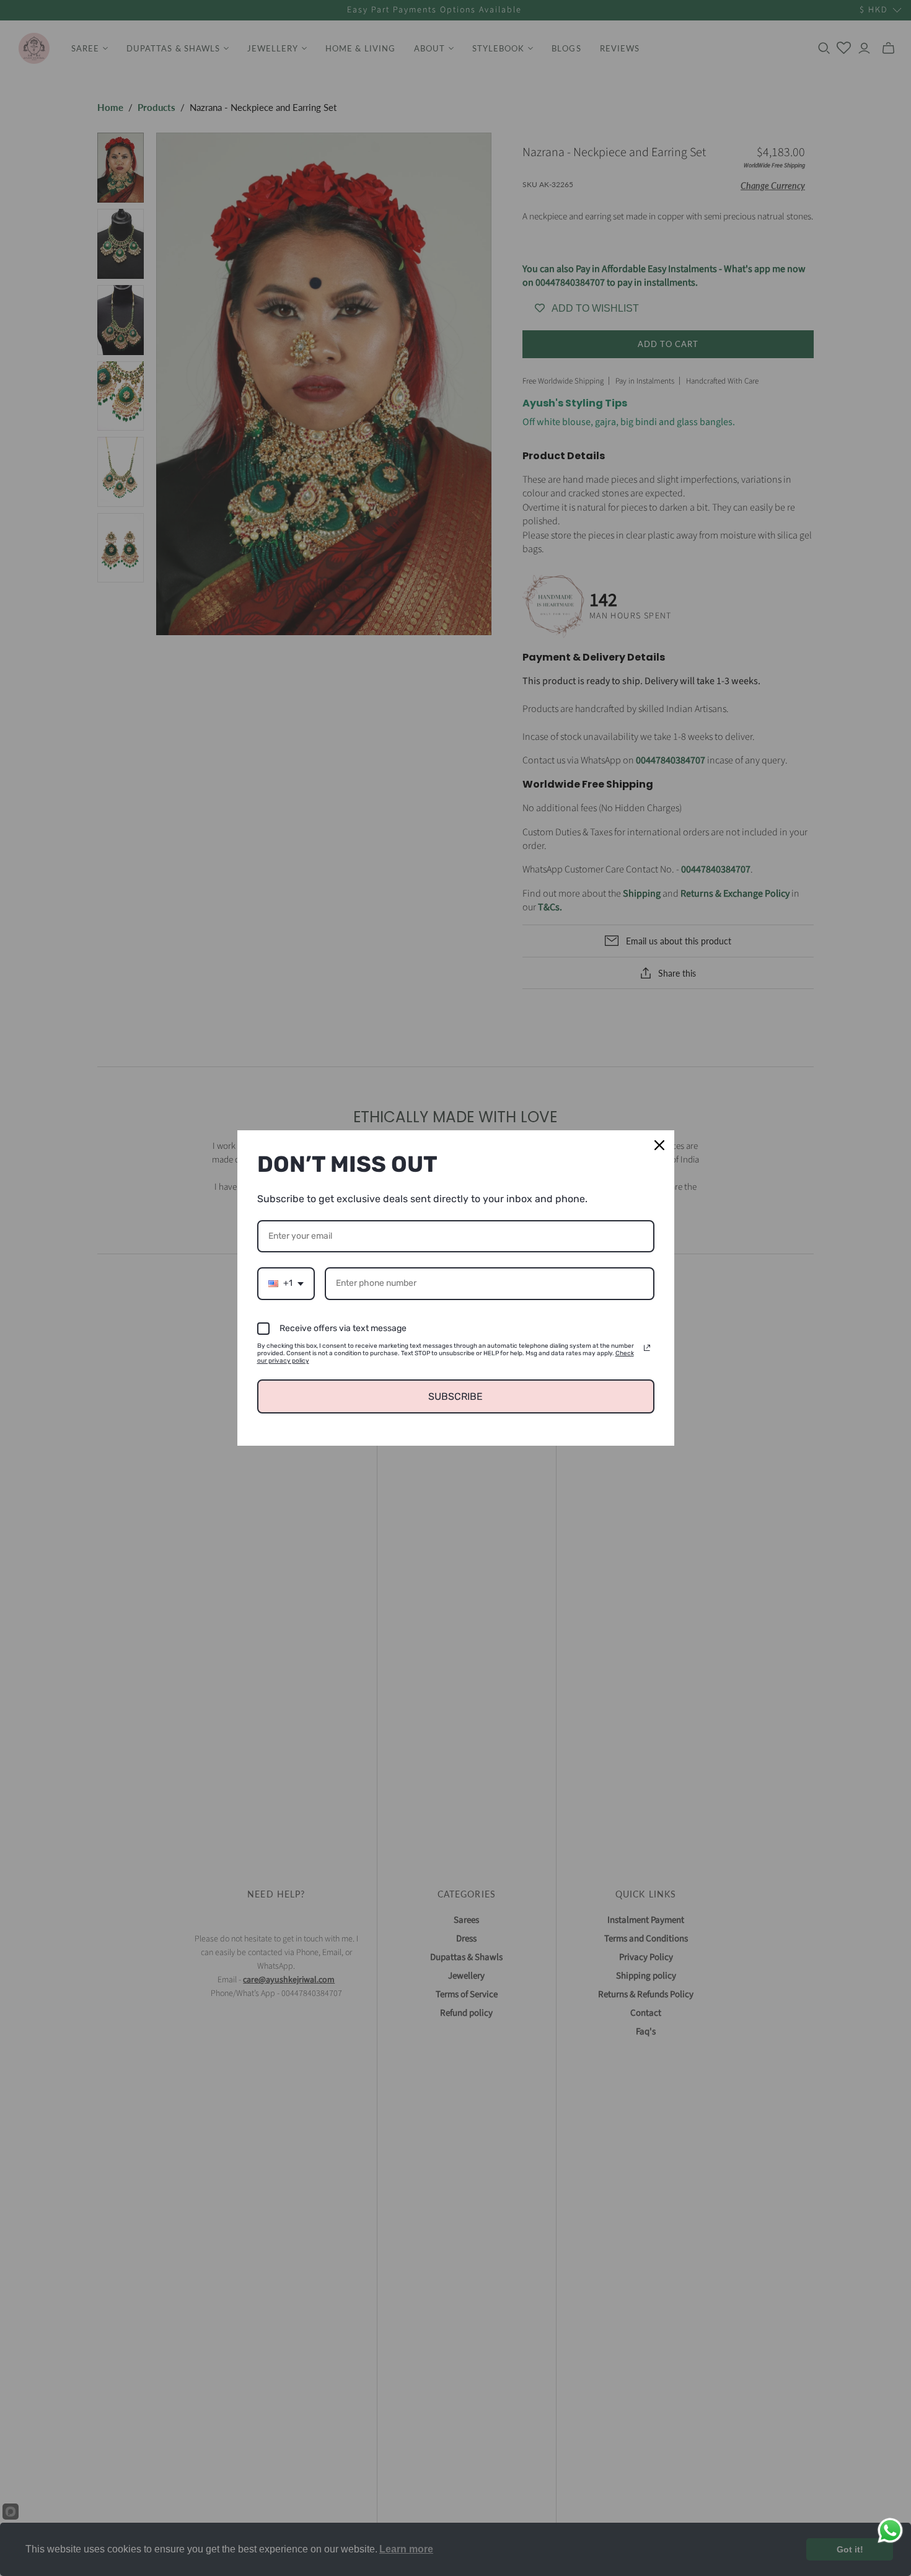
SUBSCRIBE (455, 1396)
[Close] (659, 1145)
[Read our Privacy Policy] (647, 1348)
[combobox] (286, 1284)
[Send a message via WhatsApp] (890, 2530)
